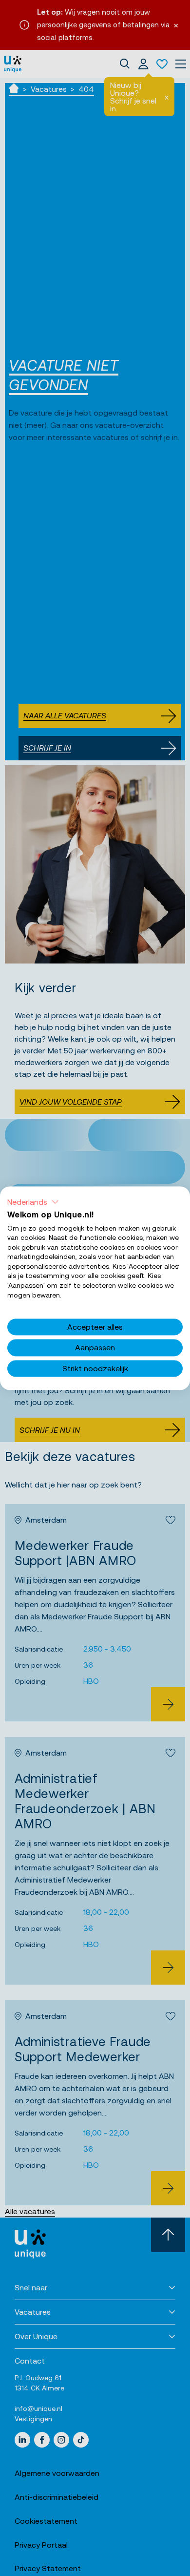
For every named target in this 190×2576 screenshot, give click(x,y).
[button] (33, 1202)
